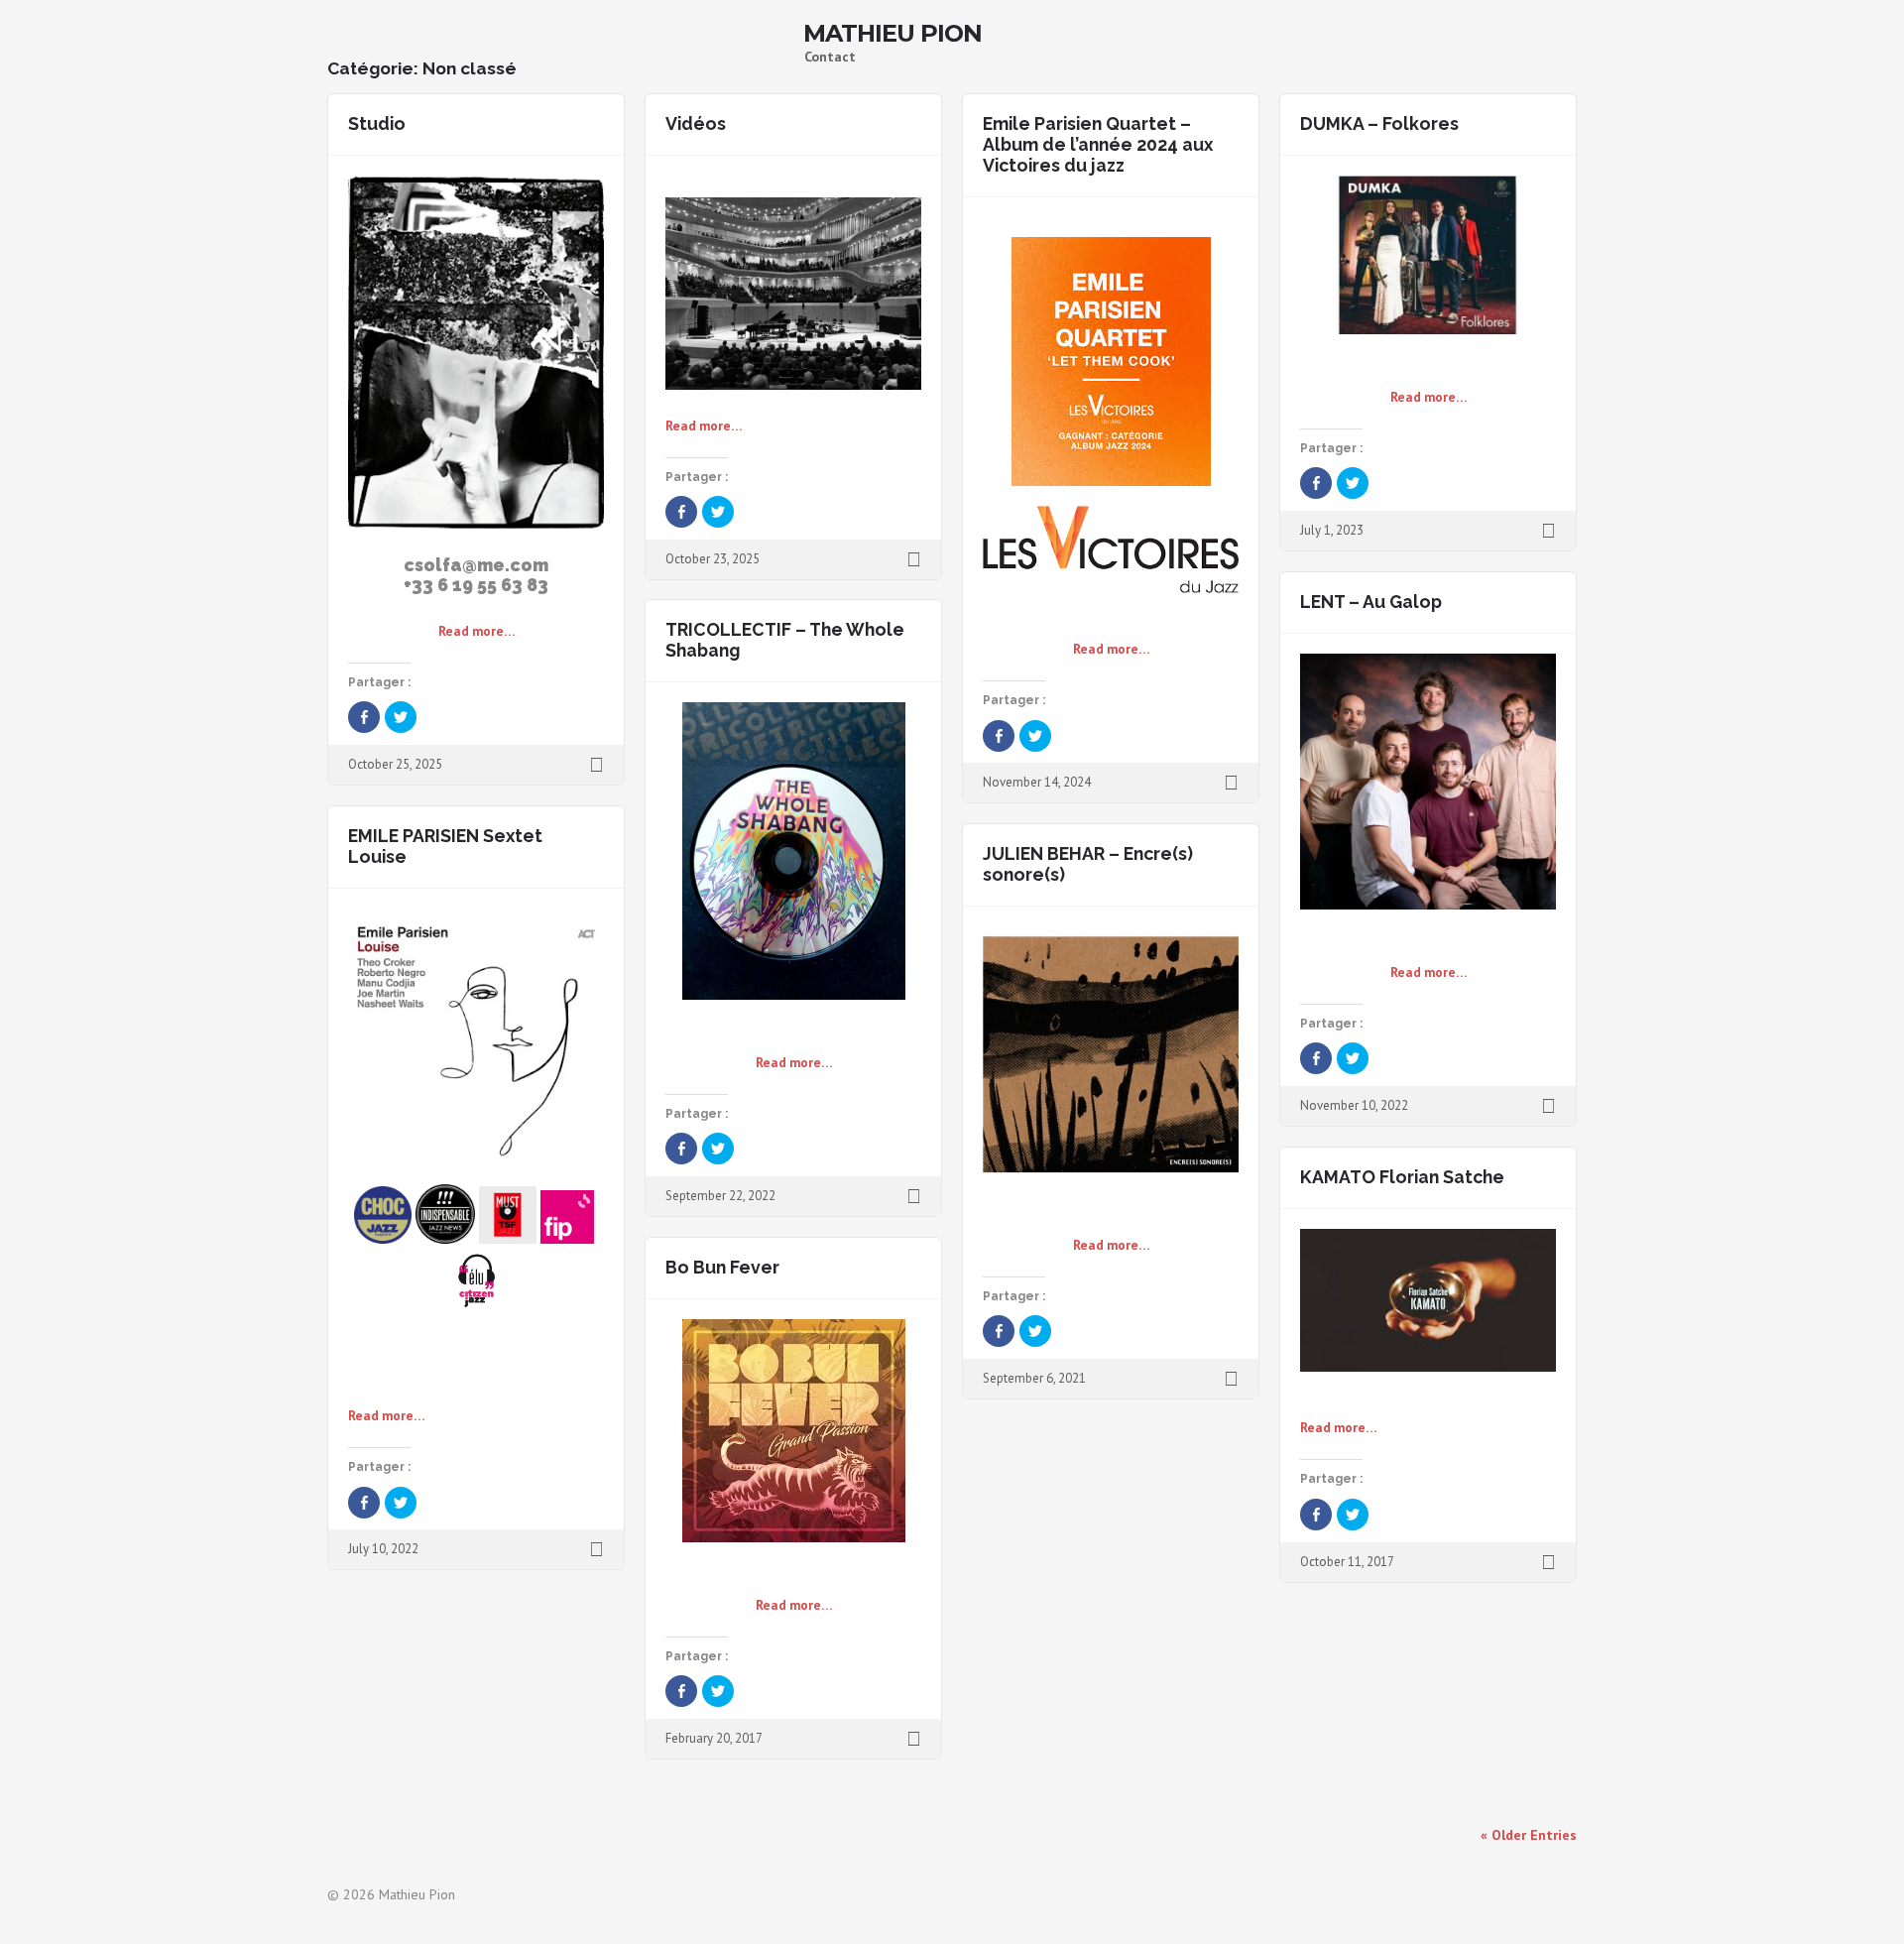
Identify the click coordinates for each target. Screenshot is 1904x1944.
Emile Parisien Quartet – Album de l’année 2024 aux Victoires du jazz (1098, 144)
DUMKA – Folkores (1379, 123)
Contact (830, 57)
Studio (377, 123)
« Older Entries (1529, 1835)
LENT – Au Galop (1371, 602)
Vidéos (696, 123)
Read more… (476, 631)
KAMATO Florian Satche (1402, 1177)
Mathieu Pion (892, 34)
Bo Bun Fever (722, 1267)
